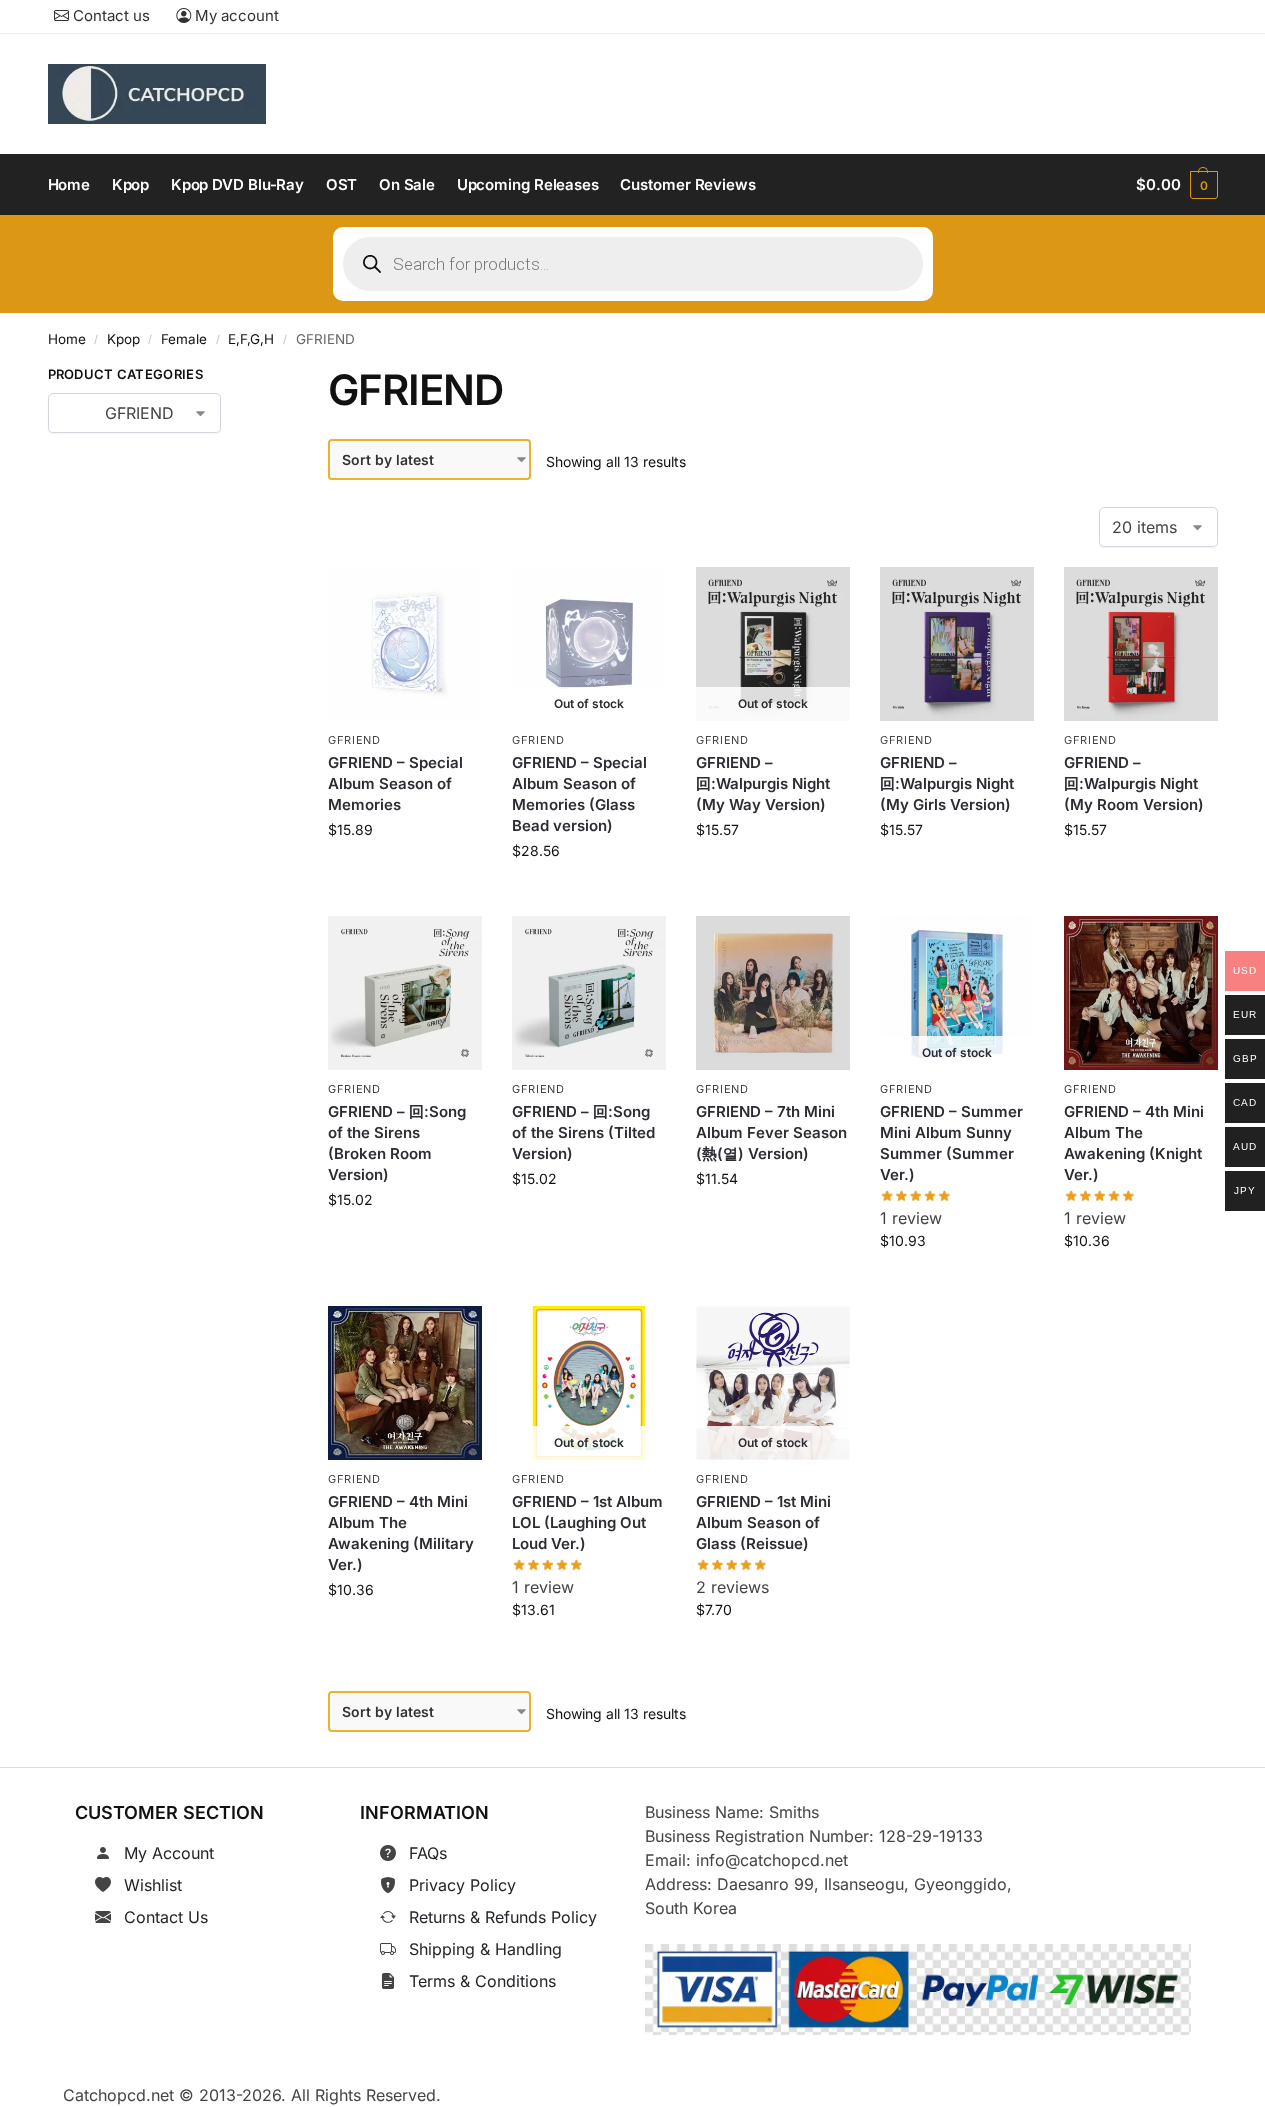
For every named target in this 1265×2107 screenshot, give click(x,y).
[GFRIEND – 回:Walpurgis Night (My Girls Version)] (957, 644)
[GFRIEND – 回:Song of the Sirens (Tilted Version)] (589, 993)
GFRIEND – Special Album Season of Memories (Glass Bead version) (579, 794)
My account (235, 15)
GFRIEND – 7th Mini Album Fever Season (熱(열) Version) (771, 1133)
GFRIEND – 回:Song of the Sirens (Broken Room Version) (397, 1144)
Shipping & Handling (485, 1949)
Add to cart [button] (405, 874)
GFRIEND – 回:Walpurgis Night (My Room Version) (1134, 783)
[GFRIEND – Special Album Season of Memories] (405, 644)
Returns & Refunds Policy (503, 1917)
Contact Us (166, 1917)
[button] (1176, 185)
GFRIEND (354, 740)
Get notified (589, 895)
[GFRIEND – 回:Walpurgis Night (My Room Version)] (1141, 644)
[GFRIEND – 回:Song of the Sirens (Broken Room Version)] (405, 993)
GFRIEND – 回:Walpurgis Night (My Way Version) (763, 783)
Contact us (109, 15)
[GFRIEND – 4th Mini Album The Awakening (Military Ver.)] (405, 1383)
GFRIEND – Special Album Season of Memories (395, 783)
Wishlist (153, 1885)
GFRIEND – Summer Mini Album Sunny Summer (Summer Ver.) (951, 1144)
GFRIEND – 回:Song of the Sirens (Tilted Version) (583, 1133)
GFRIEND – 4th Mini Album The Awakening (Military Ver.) (401, 1533)
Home (67, 339)
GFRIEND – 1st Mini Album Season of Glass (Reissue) (763, 1522)
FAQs (428, 1853)
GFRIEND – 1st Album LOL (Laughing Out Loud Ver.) (587, 1522)
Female (184, 339)
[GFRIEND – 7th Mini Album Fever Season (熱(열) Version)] (773, 993)
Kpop (123, 339)
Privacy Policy (462, 1885)
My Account (169, 1853)
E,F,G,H (251, 339)
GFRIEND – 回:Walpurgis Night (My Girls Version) (947, 783)
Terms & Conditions (482, 1981)
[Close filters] (252, 378)
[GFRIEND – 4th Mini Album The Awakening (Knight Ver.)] (1141, 993)
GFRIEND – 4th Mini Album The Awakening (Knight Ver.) (1134, 1144)
